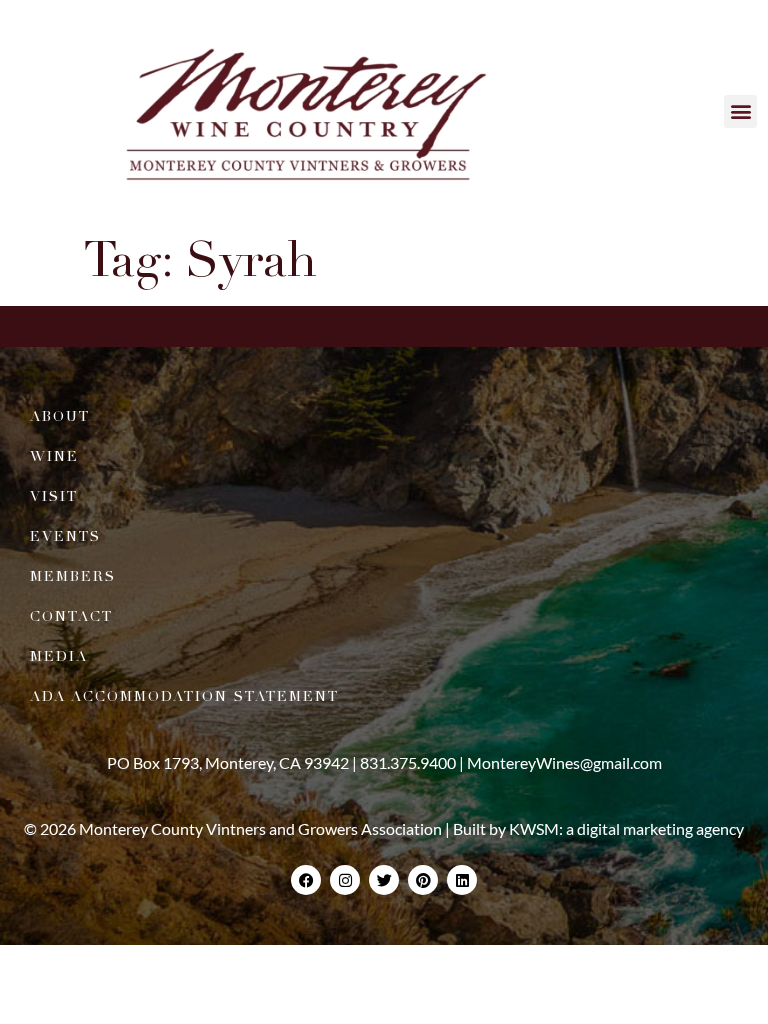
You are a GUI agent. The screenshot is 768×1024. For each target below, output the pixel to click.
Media (59, 656)
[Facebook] (306, 880)
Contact (71, 616)
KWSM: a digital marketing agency (626, 828)
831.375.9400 (408, 762)
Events (65, 536)
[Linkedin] (462, 880)
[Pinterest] (423, 880)
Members (73, 576)
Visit (54, 496)
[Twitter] (384, 880)
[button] (740, 111)
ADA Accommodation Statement (184, 696)
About (60, 416)
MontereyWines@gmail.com (564, 762)
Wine (54, 456)
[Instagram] (345, 880)
